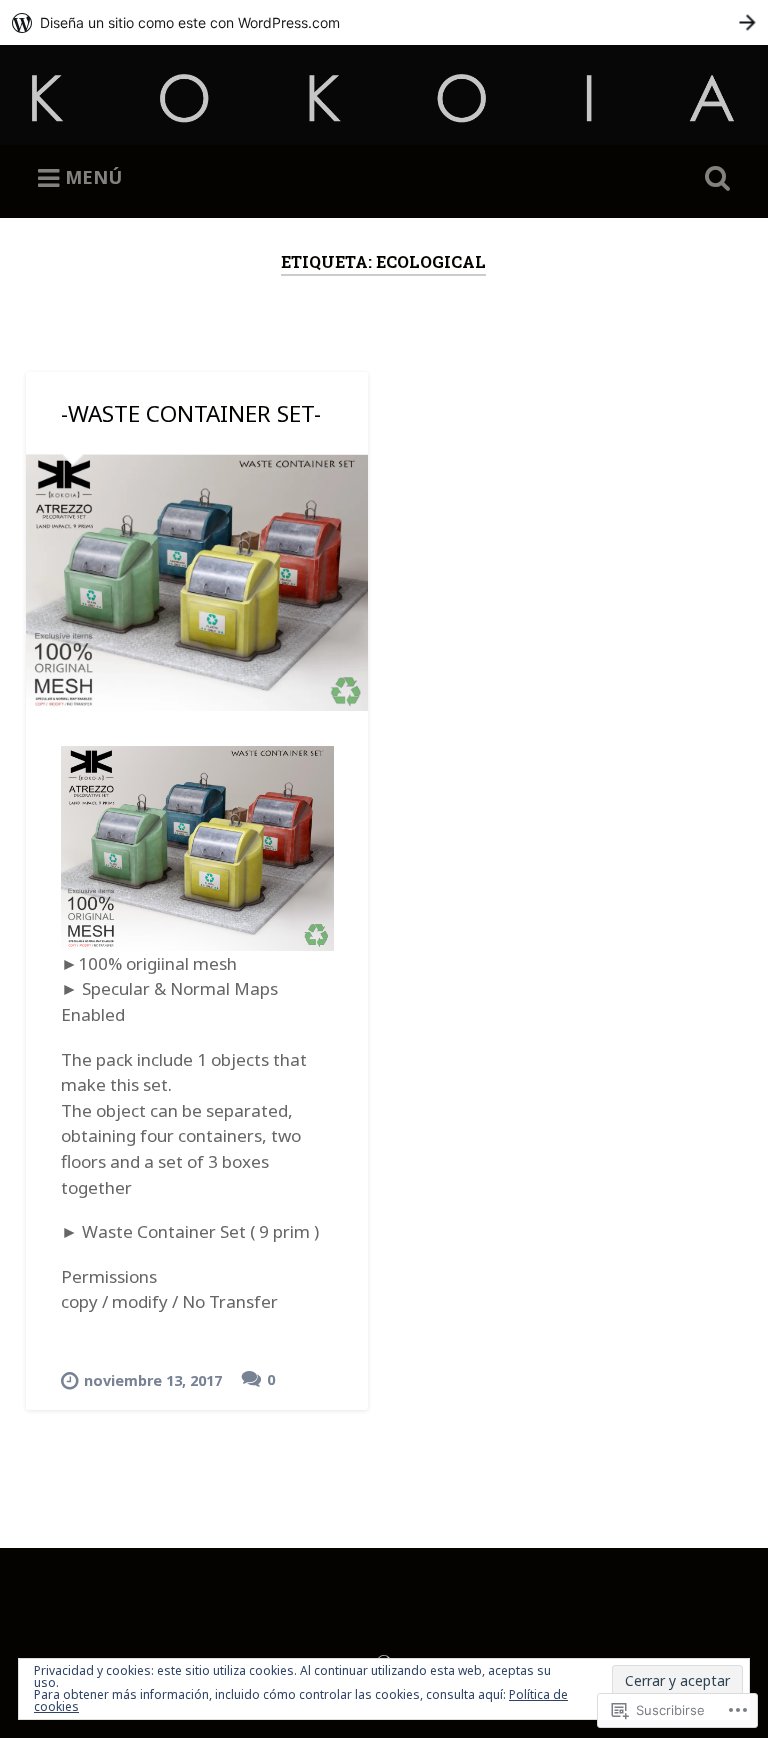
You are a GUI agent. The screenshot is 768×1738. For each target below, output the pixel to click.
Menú (93, 177)
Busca (714, 179)
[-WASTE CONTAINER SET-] (197, 583)
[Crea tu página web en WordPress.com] (384, 22)
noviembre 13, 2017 (153, 1380)
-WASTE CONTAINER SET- (191, 413)
